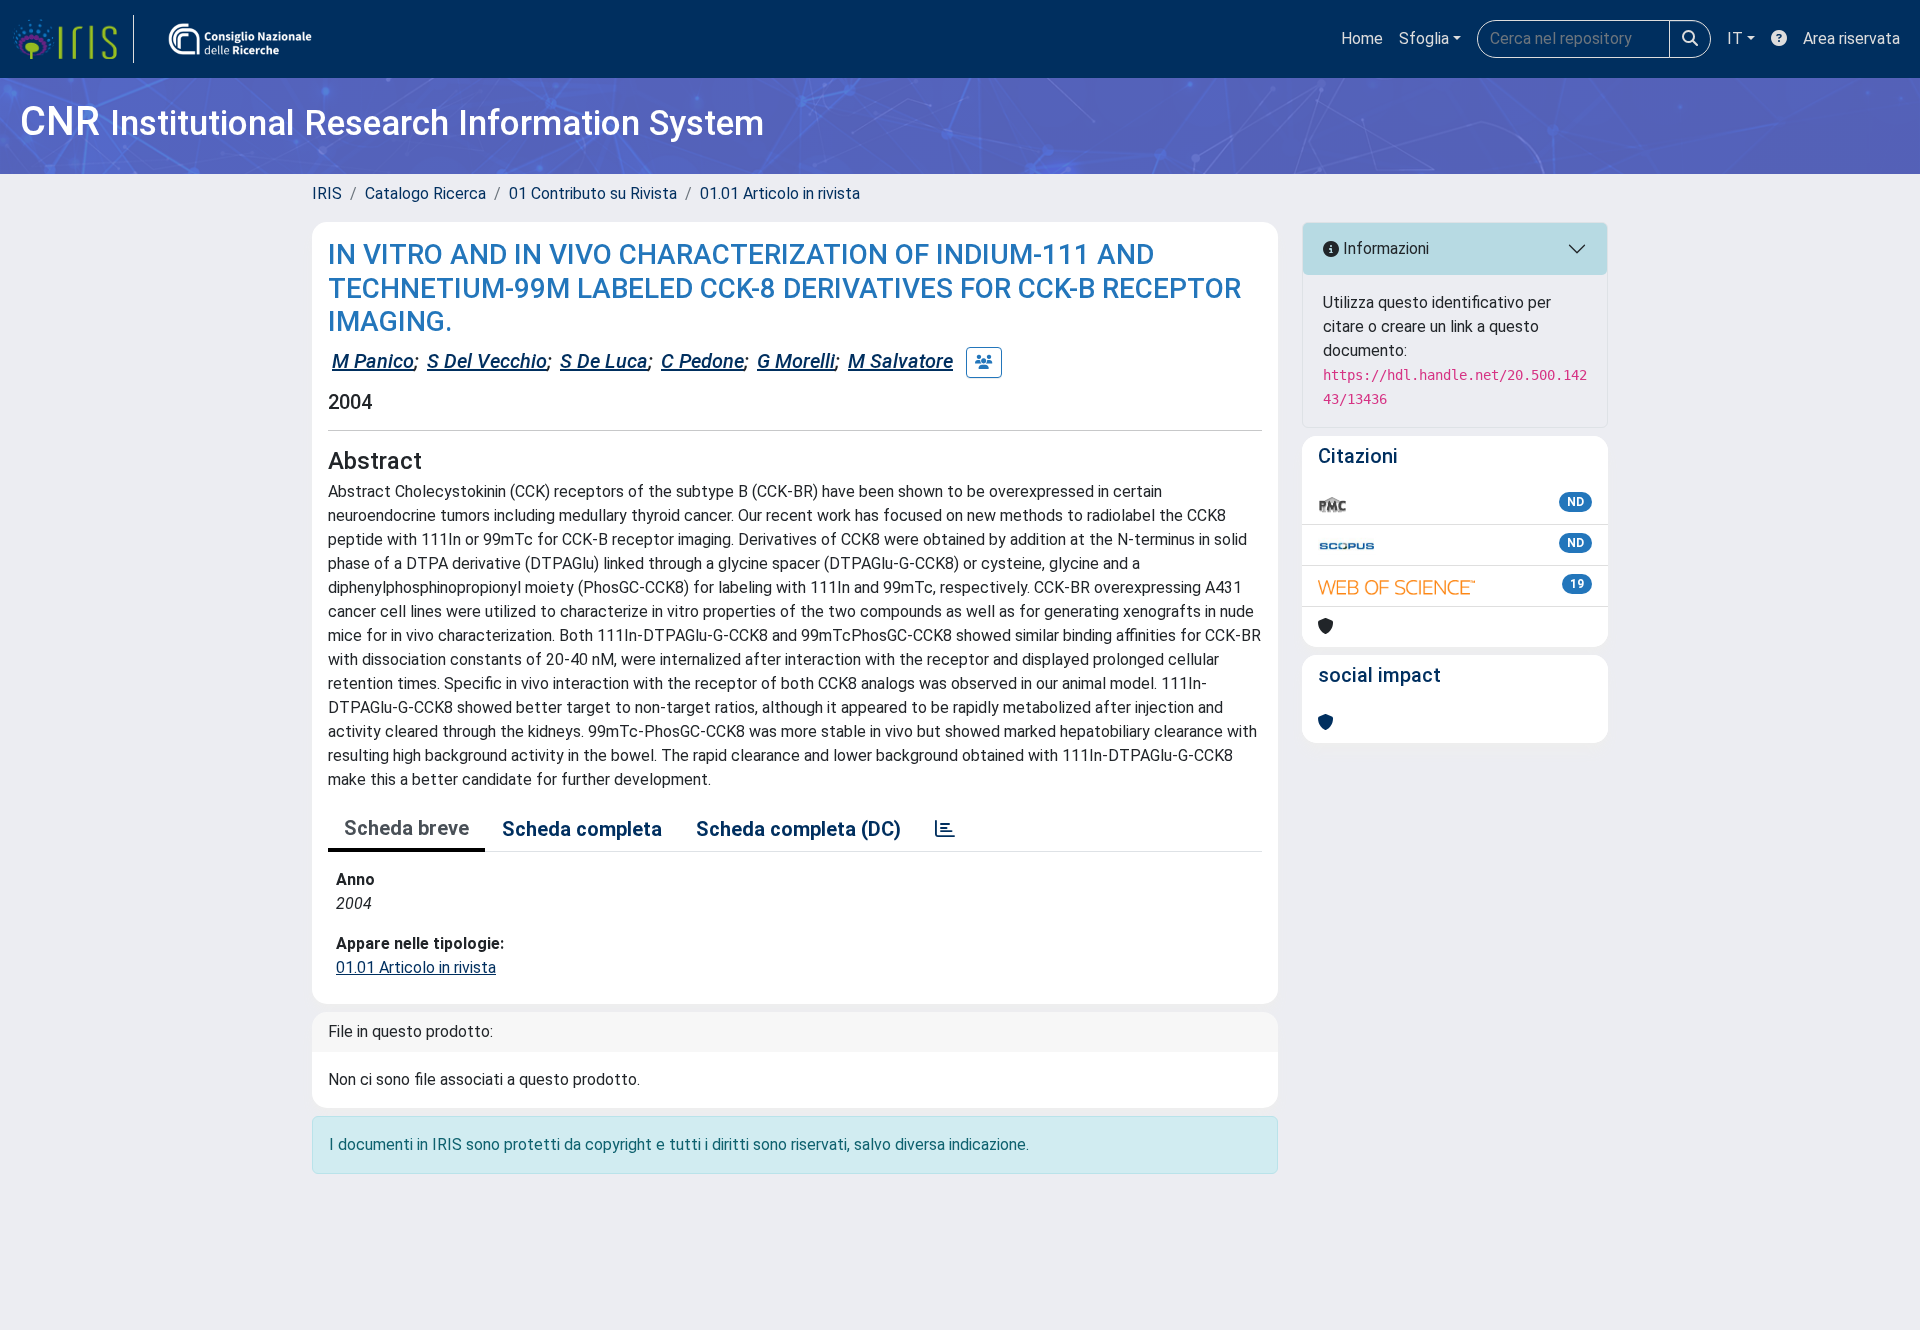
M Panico (373, 361)
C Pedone (702, 361)
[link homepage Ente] (240, 39)
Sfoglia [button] (1424, 38)
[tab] (945, 829)
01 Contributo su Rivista (593, 193)
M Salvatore (900, 361)
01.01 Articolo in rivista (780, 193)
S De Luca (604, 361)
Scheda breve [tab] (406, 828)
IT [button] (1735, 38)
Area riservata (1851, 38)
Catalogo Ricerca (425, 193)
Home (1362, 38)
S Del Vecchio (487, 361)
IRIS (327, 193)
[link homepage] (73, 39)
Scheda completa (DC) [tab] (798, 829)
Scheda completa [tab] (582, 829)
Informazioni (1384, 248)
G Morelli (796, 361)
